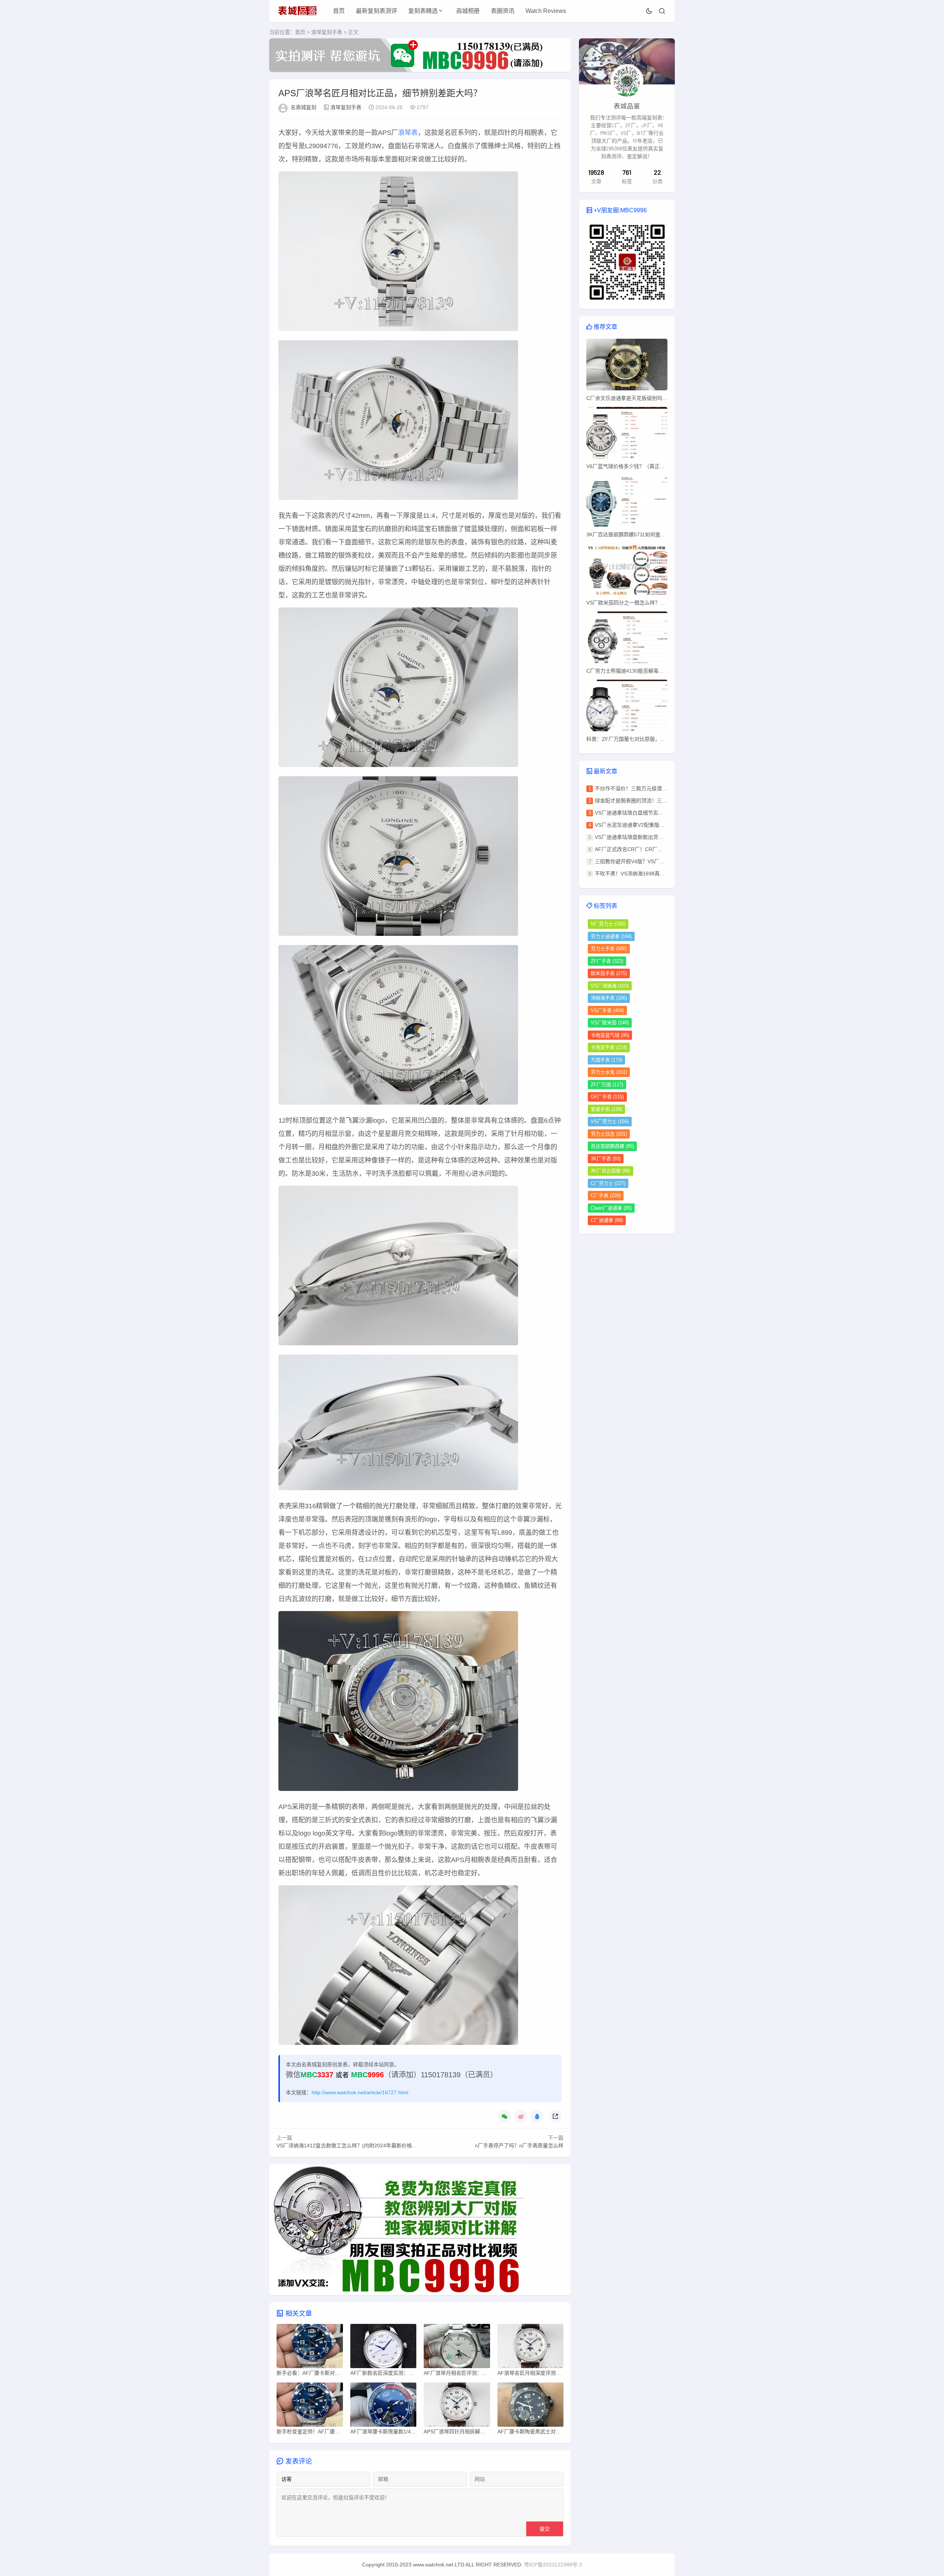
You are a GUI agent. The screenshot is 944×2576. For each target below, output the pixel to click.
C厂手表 (606, 1195)
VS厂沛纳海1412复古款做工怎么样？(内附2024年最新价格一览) (350, 2145)
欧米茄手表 (609, 973)
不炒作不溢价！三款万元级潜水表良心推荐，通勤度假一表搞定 (667, 788)
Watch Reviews (546, 11)
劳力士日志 (609, 1134)
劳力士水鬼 (609, 1072)
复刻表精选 (423, 11)
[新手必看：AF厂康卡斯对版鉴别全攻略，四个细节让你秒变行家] (310, 2348)
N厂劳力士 (608, 924)
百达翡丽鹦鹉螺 (612, 1146)
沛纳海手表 (609, 998)
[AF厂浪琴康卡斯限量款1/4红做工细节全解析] (383, 2406)
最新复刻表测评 (376, 11)
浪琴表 (408, 133)
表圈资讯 (503, 11)
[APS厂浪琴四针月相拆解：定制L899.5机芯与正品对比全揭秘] (457, 2406)
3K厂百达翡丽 (610, 1171)
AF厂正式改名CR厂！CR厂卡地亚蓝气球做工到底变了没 (660, 849)
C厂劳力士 (608, 1183)
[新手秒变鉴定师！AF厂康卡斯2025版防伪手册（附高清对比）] (310, 2406)
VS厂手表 (607, 1010)
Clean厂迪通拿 (611, 1208)
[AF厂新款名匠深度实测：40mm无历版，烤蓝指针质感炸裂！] (383, 2348)
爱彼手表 (606, 1109)
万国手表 (606, 1060)
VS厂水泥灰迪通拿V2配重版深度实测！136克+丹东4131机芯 (665, 825)
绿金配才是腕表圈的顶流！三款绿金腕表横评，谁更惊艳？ (662, 801)
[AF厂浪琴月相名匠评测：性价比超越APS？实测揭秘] (457, 2348)
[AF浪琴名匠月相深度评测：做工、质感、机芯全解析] (531, 2348)
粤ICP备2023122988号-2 (553, 2565)
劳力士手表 (609, 949)
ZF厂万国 (607, 1085)
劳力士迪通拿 (611, 936)
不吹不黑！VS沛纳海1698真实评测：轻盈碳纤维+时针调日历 (665, 874)
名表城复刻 (303, 107)
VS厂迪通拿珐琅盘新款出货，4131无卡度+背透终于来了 (660, 837)
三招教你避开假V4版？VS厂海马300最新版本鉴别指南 (657, 861)
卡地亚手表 (609, 1047)
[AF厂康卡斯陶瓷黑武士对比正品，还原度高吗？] (531, 2406)
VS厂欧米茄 (610, 1023)
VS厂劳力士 (610, 1121)
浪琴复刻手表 (327, 32)
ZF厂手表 (607, 961)
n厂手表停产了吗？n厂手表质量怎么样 (519, 2145)
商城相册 (468, 11)
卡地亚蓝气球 (610, 1035)
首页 (339, 11)
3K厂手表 (606, 1159)
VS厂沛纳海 (610, 986)
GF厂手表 (607, 1097)
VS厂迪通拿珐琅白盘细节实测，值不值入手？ (647, 813)
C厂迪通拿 (607, 1220)
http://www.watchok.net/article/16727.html (360, 2092)
